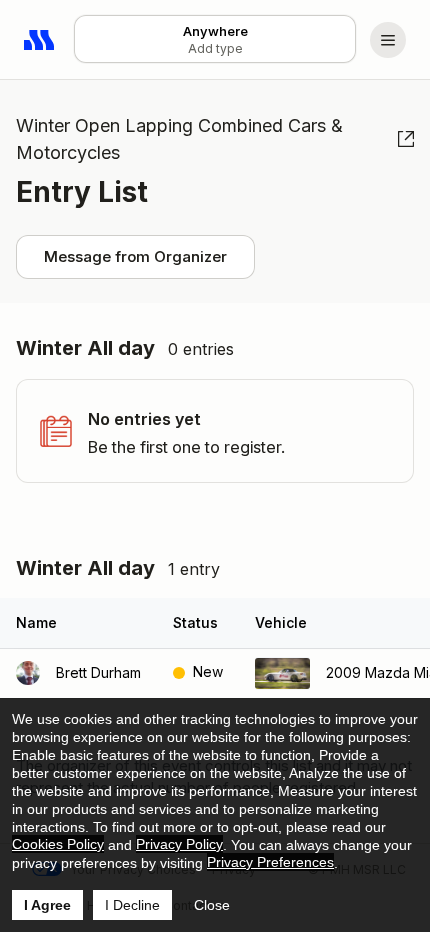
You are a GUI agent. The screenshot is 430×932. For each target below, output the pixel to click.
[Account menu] (388, 40)
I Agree (47, 905)
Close (212, 905)
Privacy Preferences (270, 862)
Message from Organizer (135, 256)
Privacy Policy (179, 844)
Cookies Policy (58, 844)
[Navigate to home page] (40, 40)
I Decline (132, 905)
